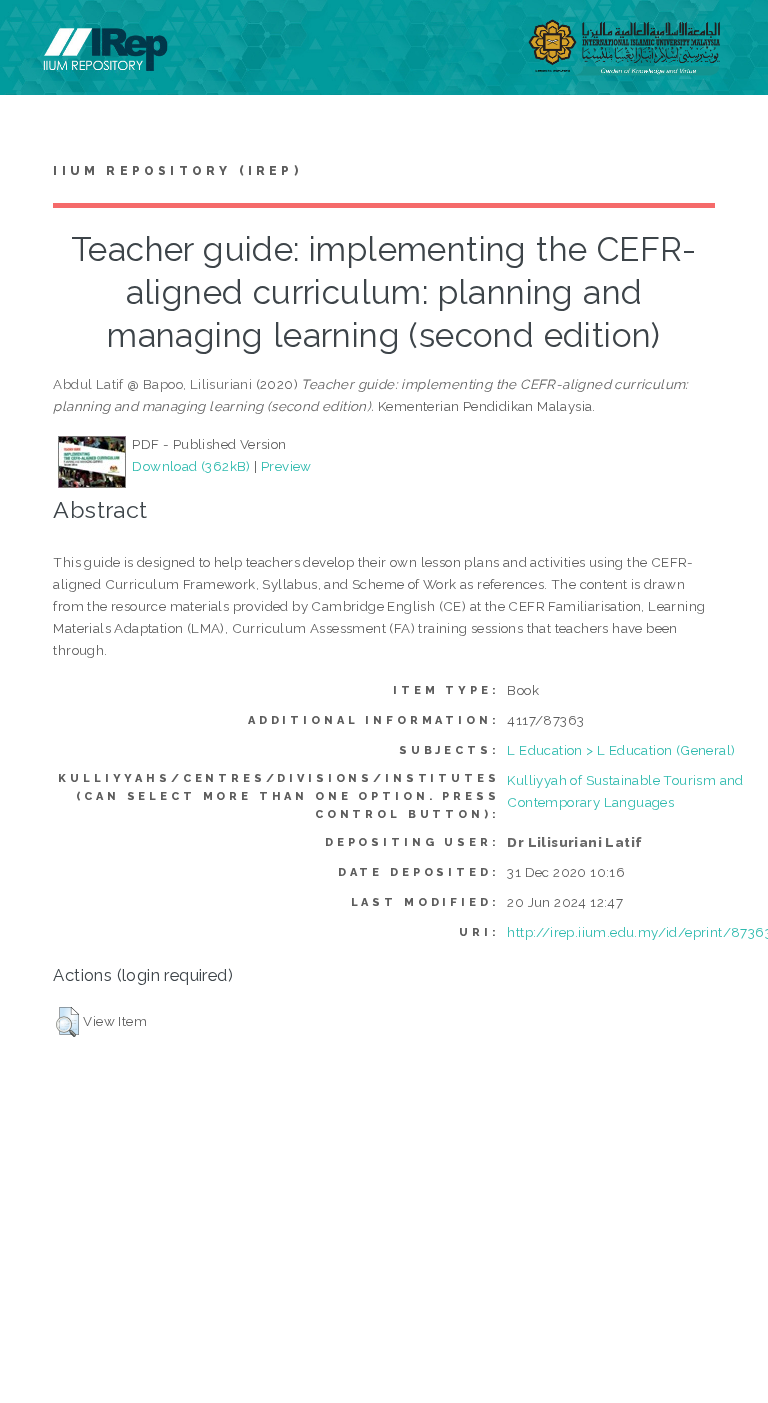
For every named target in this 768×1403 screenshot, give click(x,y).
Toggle (36, 37)
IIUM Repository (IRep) (177, 171)
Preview (286, 466)
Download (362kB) (191, 466)
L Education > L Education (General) (621, 750)
